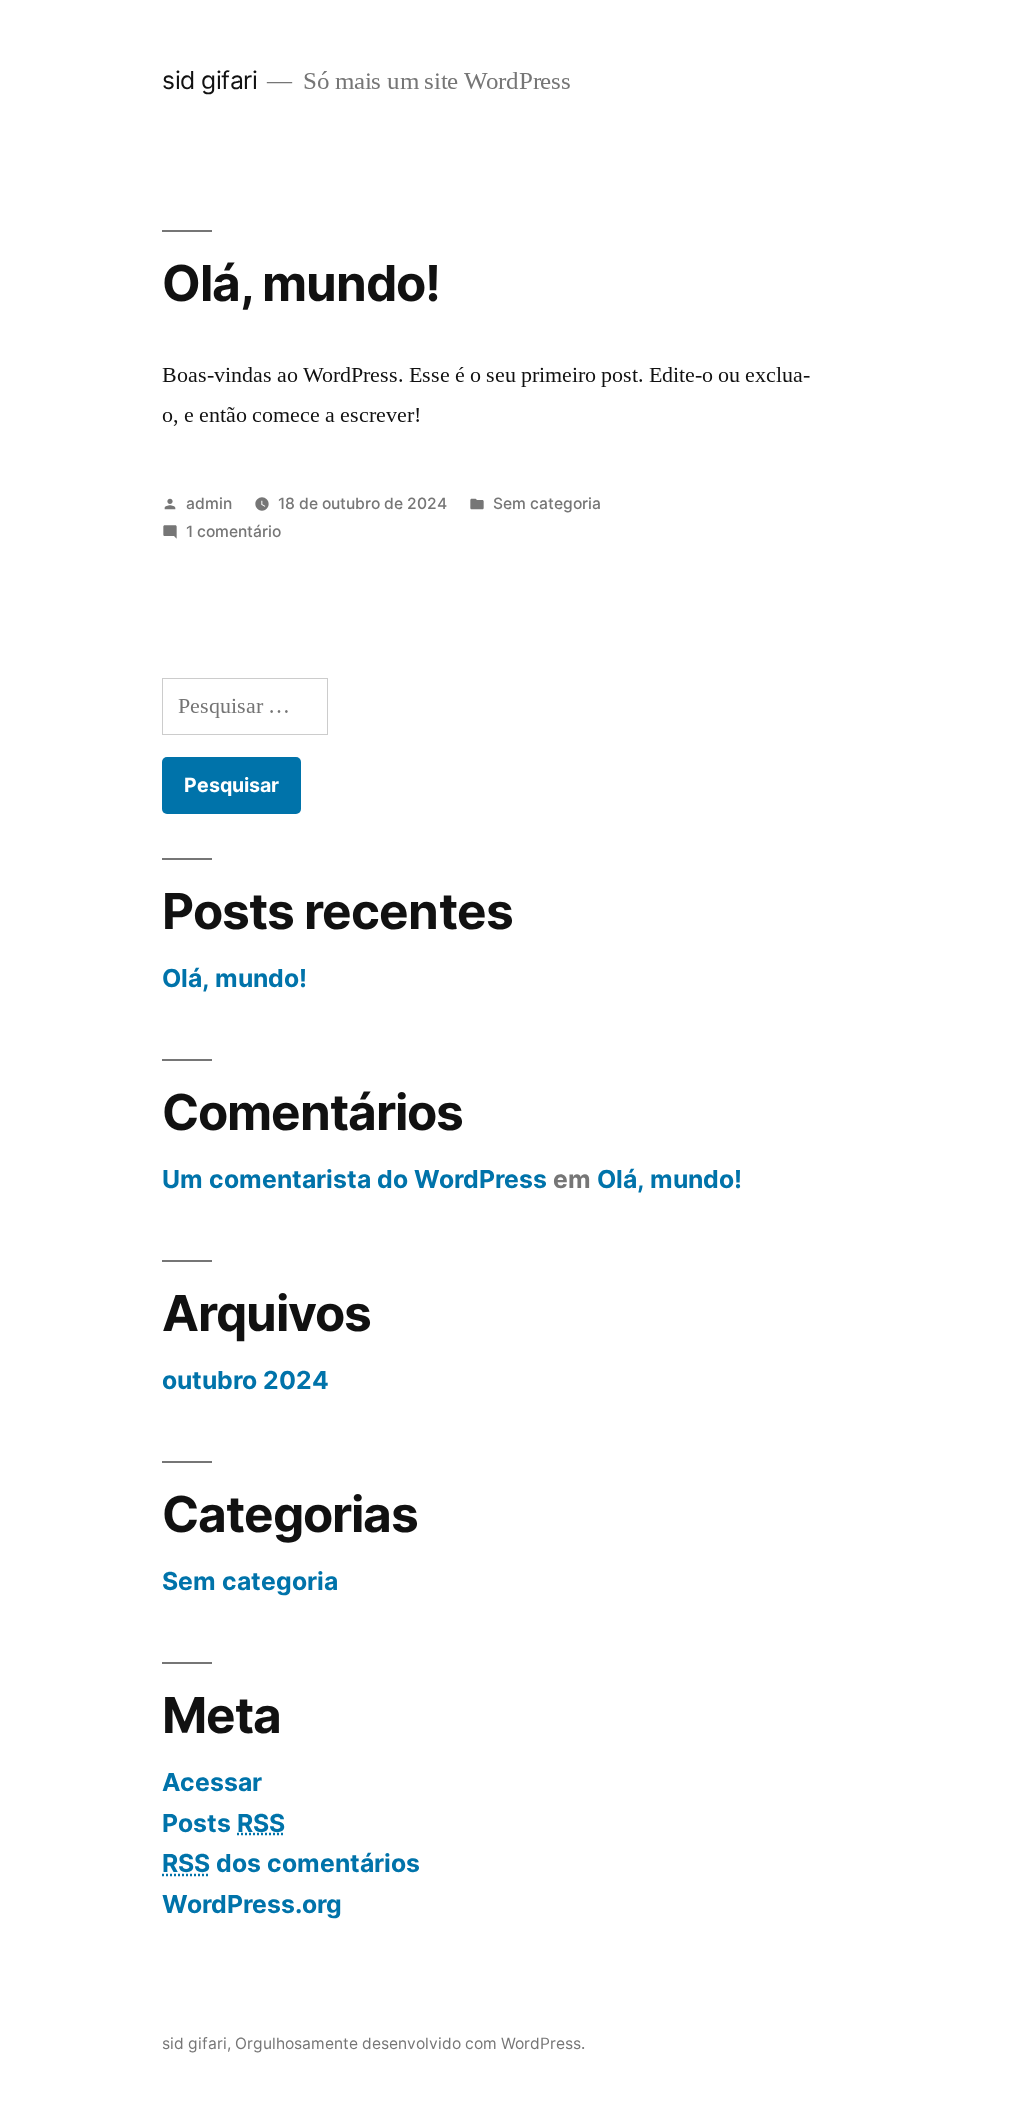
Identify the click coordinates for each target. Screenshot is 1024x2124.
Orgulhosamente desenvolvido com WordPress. (410, 2043)
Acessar (212, 1782)
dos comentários (291, 1863)
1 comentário (233, 531)
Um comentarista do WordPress (354, 1179)
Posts (223, 1823)
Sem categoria (547, 503)
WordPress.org (252, 1904)
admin (209, 503)
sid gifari (209, 80)
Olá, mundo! (301, 283)
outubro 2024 (245, 1380)
